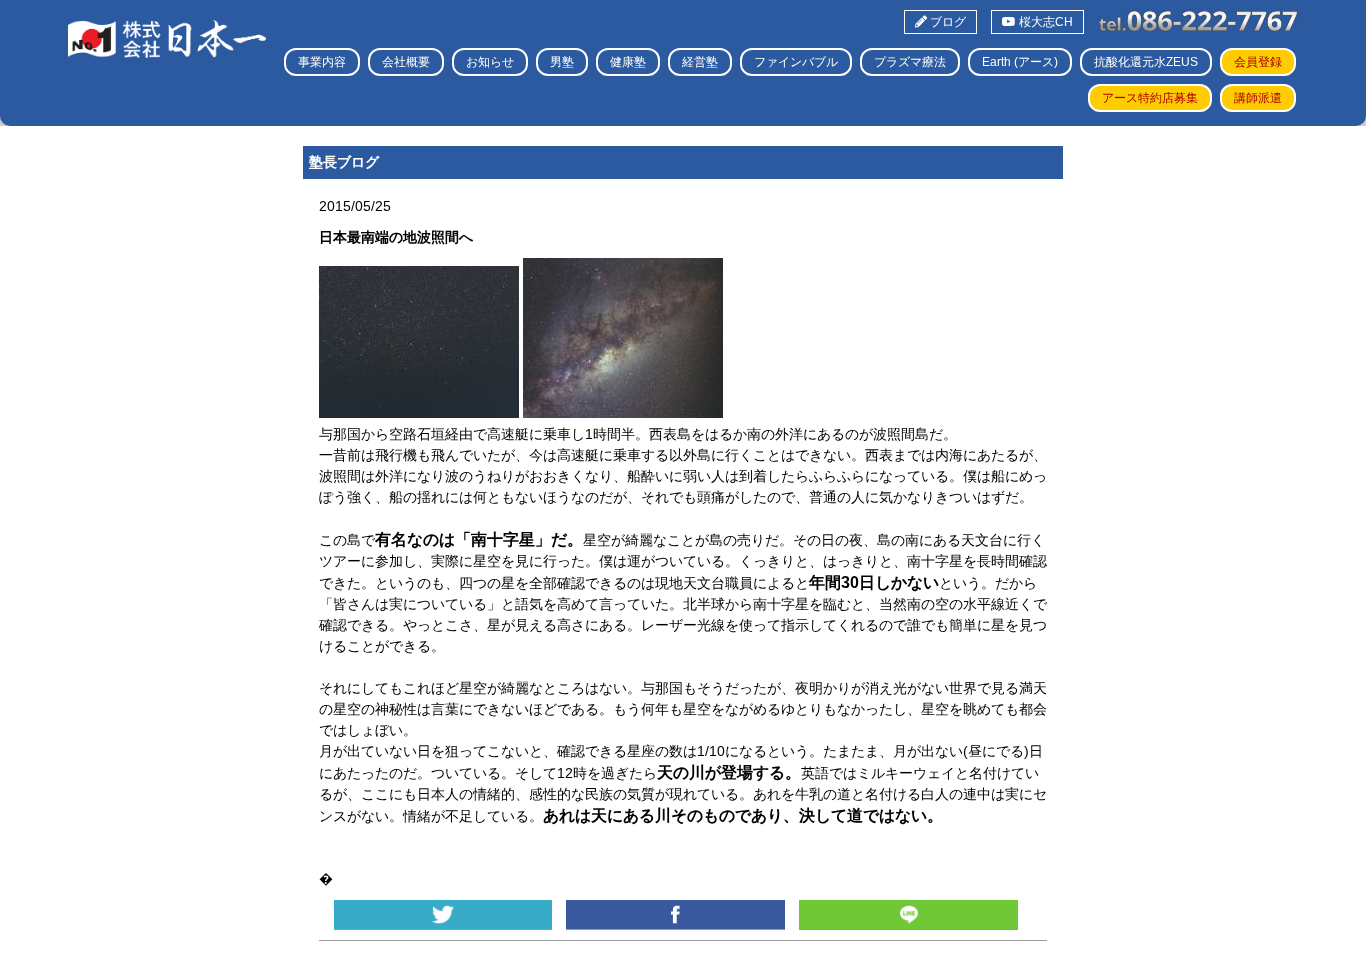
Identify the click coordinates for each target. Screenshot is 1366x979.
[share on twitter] (443, 914)
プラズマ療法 (910, 62)
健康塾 (628, 62)
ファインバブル (796, 62)
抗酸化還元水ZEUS (1146, 62)
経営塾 (700, 62)
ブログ (946, 22)
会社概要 (406, 62)
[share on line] (908, 914)
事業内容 (322, 62)
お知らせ (490, 62)
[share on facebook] (675, 914)
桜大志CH (1044, 22)
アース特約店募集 (1150, 98)
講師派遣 (1258, 98)
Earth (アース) (1020, 62)
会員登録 (1258, 62)
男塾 (562, 62)
